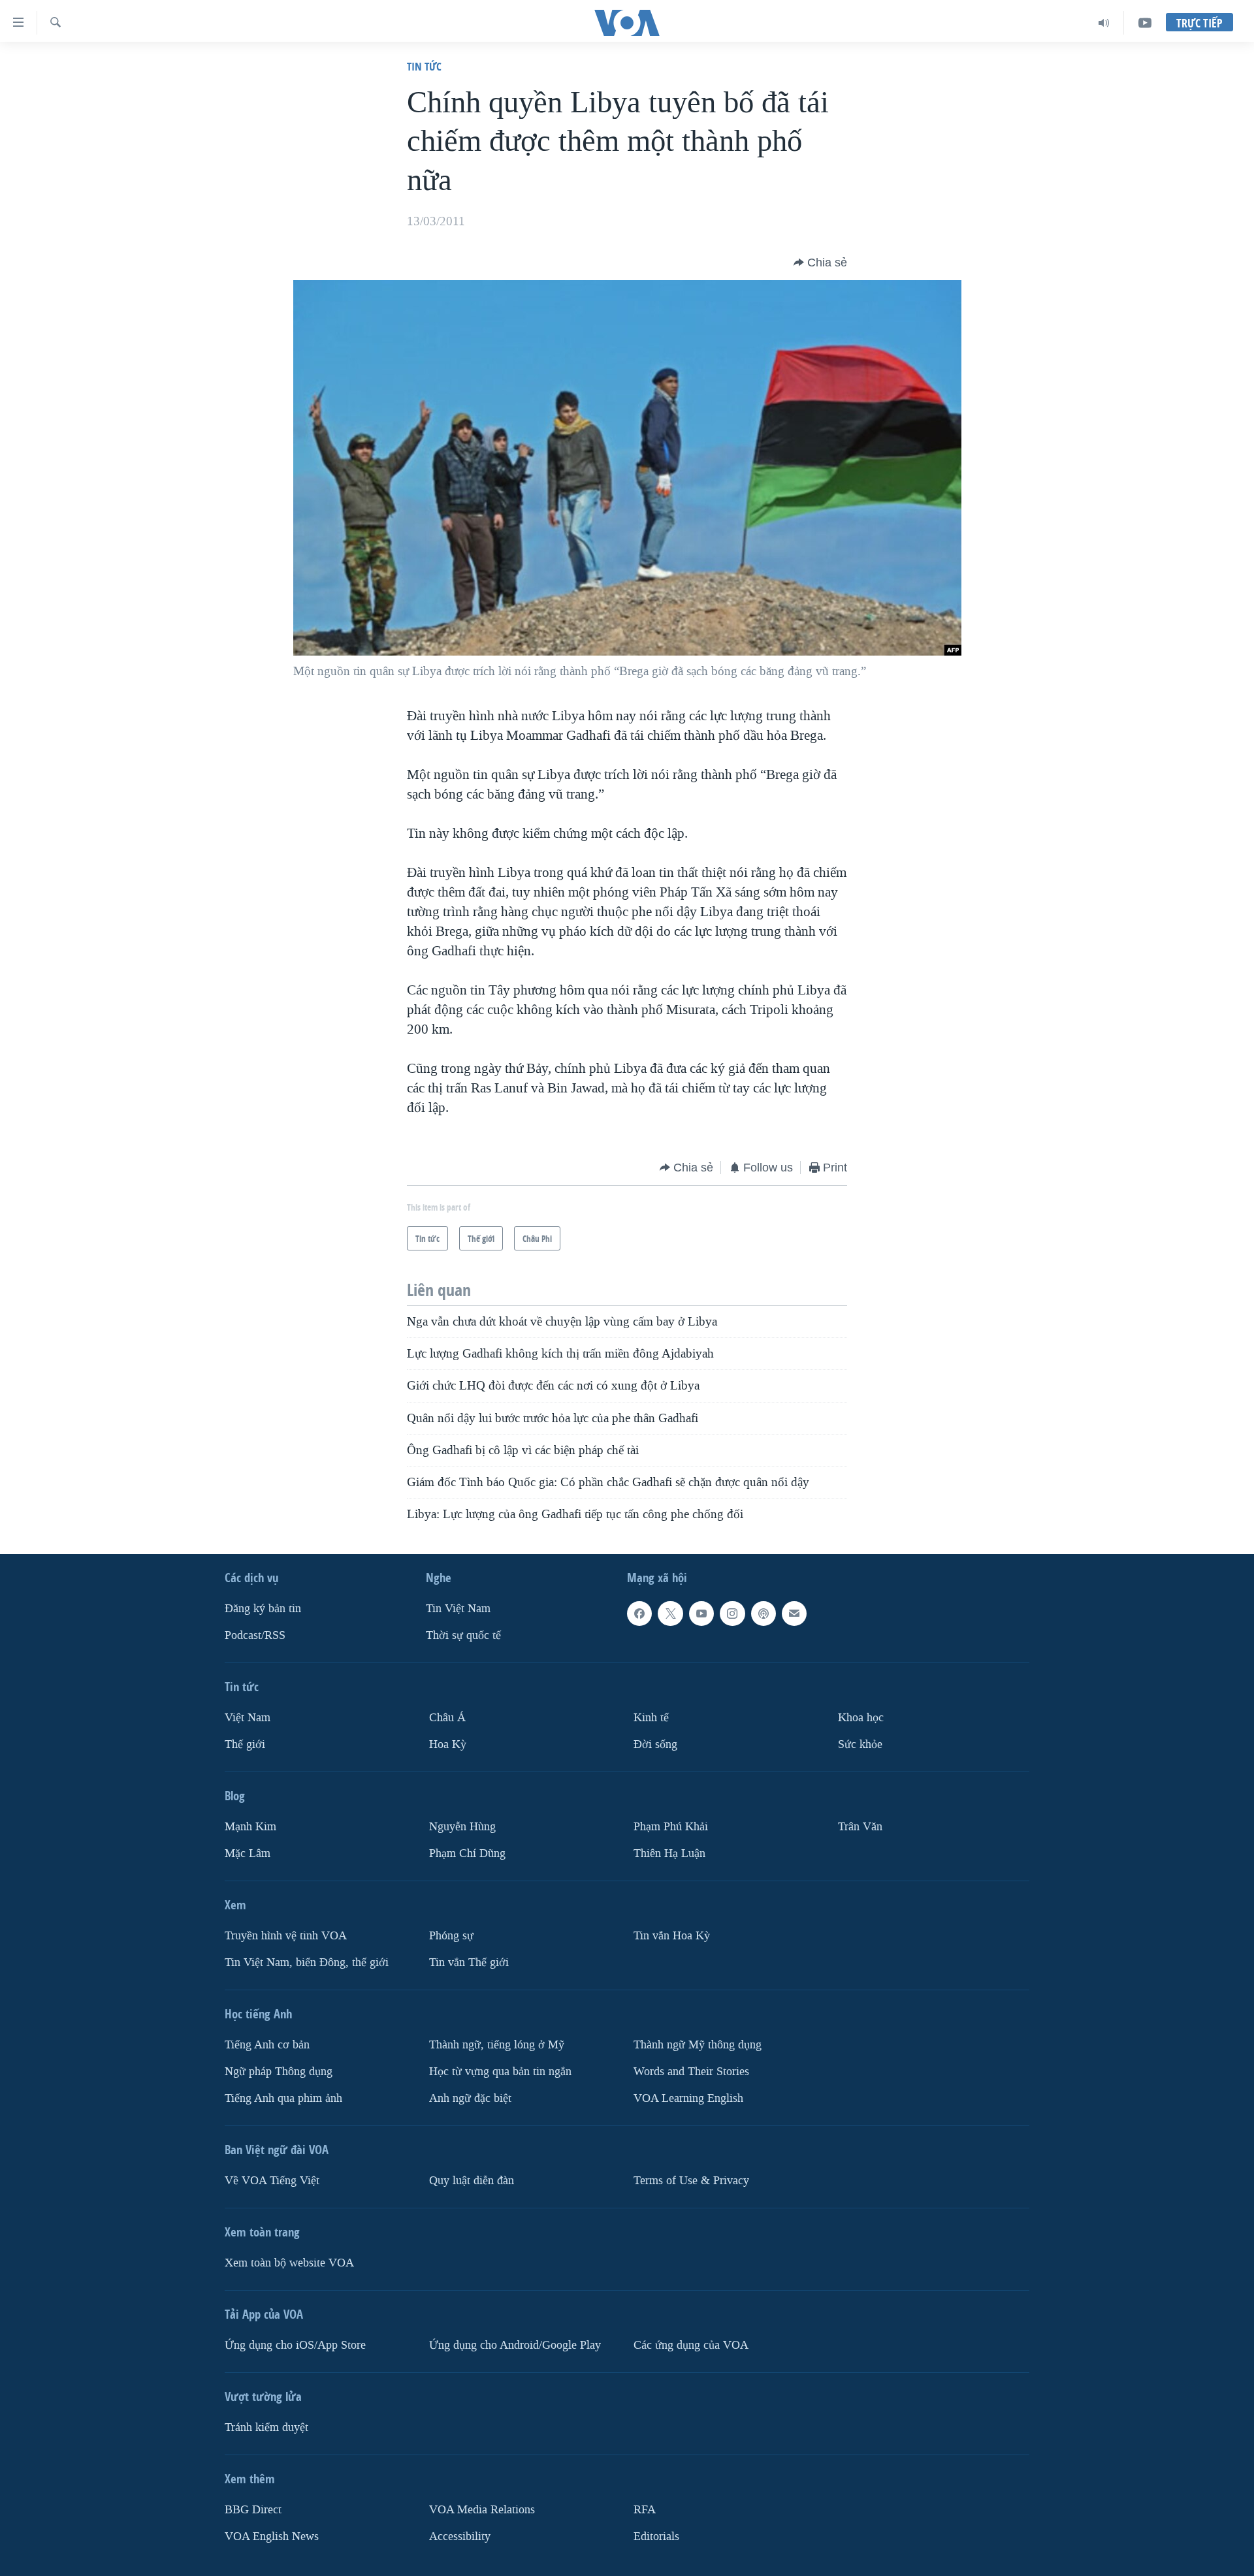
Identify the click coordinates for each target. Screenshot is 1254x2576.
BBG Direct (253, 2509)
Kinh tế (651, 1718)
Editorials (656, 2536)
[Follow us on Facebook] (639, 1614)
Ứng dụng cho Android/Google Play (515, 2345)
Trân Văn (860, 1827)
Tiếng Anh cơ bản (267, 2044)
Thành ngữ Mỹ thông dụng (698, 2044)
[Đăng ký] (794, 1614)
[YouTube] (1145, 23)
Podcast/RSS (255, 1635)
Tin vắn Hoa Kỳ (672, 1936)
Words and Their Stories (691, 2071)
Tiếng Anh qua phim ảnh (283, 2098)
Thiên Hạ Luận (669, 1853)
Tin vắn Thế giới (469, 1962)
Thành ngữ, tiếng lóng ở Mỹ (497, 2044)
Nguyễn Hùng (462, 1827)
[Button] (820, 262)
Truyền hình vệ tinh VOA (286, 1936)
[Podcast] (764, 1614)
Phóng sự (451, 1936)
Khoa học (861, 1718)
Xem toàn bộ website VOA (289, 2262)
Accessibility (460, 2536)
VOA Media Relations (482, 2509)
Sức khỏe (860, 1744)
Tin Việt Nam (458, 1609)
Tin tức (424, 66)
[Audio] (1104, 23)
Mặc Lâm (248, 1853)
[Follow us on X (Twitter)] (670, 1614)
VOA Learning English (688, 2098)
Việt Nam (248, 1718)
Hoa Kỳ (448, 1744)
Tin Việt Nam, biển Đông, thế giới (307, 1962)
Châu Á (447, 1718)
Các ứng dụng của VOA (691, 2345)
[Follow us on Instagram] (732, 1614)
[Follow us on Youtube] (701, 1614)
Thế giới (245, 1744)
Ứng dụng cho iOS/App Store (295, 2345)
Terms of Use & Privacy (691, 2180)
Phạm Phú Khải (671, 1827)
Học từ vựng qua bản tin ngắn (500, 2071)
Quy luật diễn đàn (472, 2180)
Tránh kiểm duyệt (266, 2427)
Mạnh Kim (250, 1827)
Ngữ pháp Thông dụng (279, 2071)
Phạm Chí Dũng (467, 1853)
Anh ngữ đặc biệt (470, 2098)
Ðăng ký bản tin (263, 1609)
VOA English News (272, 2536)
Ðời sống (655, 1744)
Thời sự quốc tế (463, 1635)
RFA (645, 2509)
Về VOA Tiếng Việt (272, 2180)
